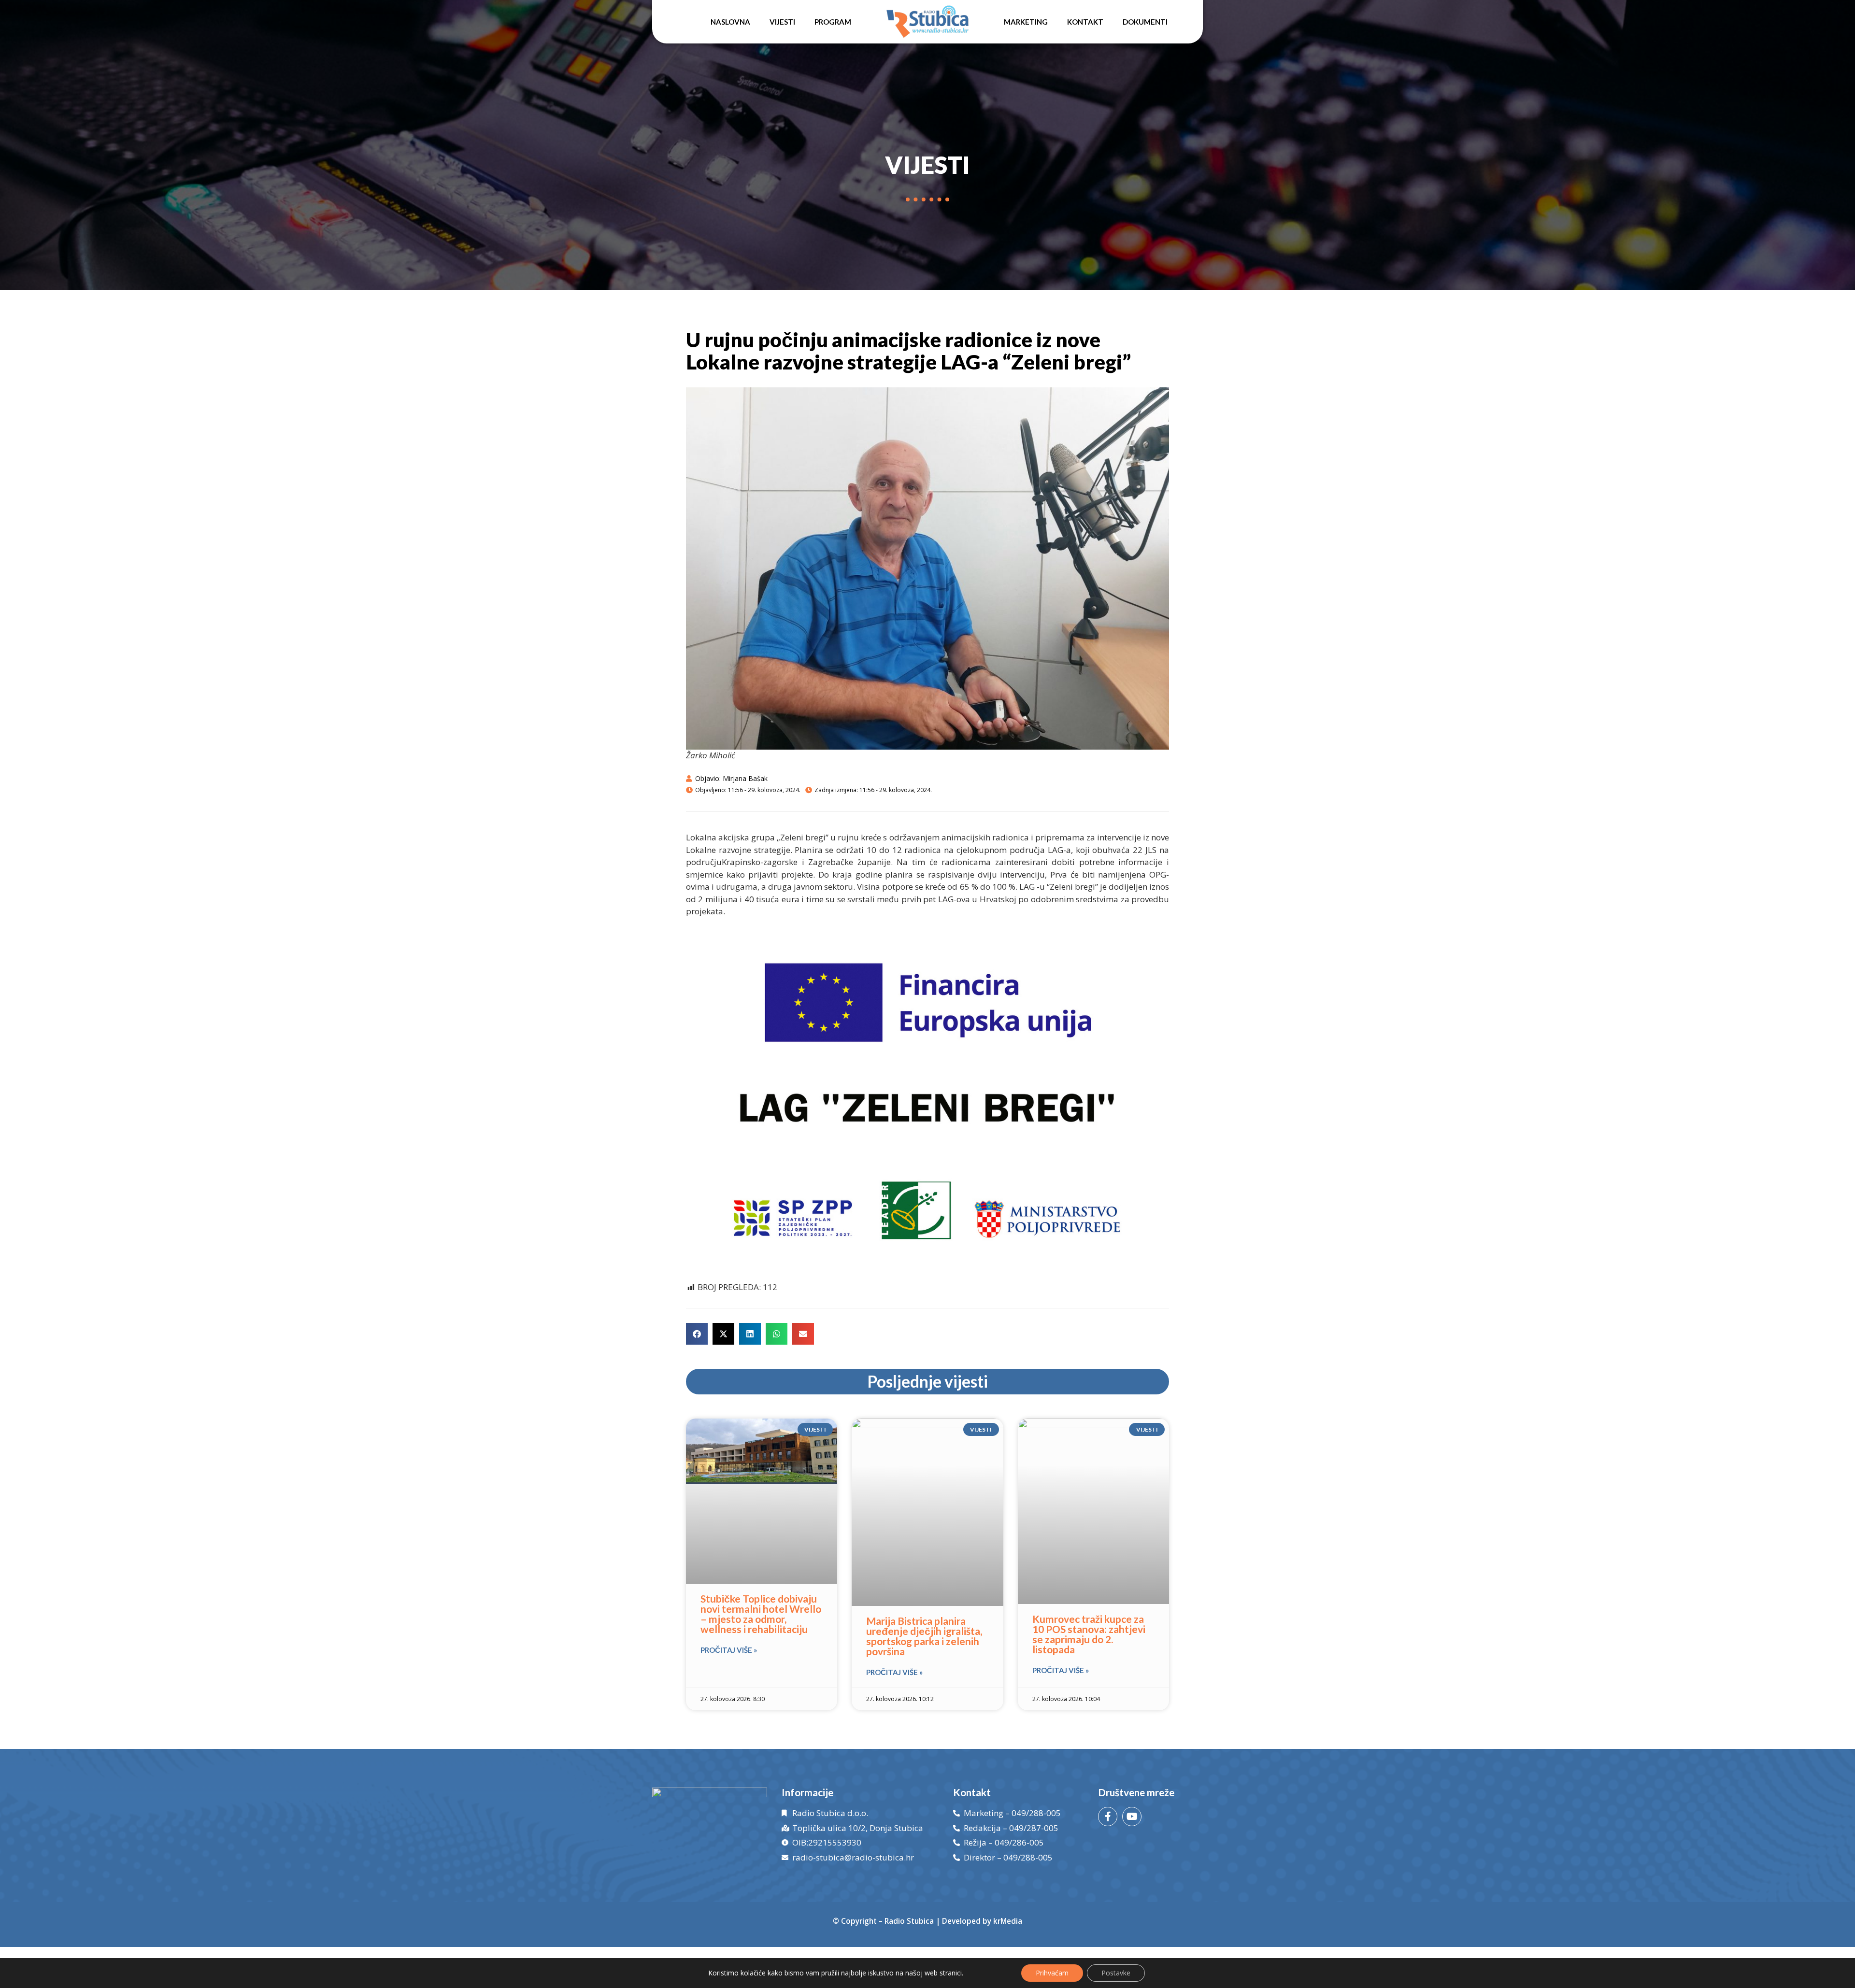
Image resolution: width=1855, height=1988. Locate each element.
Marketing (1026, 22)
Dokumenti (1145, 22)
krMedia (1008, 1921)
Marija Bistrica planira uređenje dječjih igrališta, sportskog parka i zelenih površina (924, 1636)
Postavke (1116, 1973)
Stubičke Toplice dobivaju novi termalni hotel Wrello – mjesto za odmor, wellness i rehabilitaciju (761, 1614)
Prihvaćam (1052, 1973)
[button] (697, 1334)
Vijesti (782, 22)
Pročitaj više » (729, 1650)
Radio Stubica (909, 1921)
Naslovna (730, 22)
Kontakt (1085, 22)
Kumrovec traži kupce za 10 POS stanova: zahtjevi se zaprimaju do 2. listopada (1089, 1634)
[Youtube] (1132, 1817)
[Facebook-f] (1108, 1817)
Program (833, 22)
